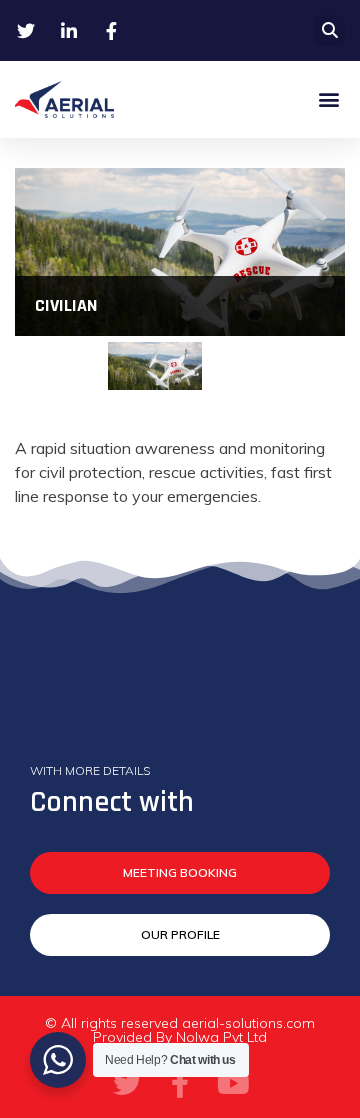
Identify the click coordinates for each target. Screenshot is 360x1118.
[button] (329, 30)
